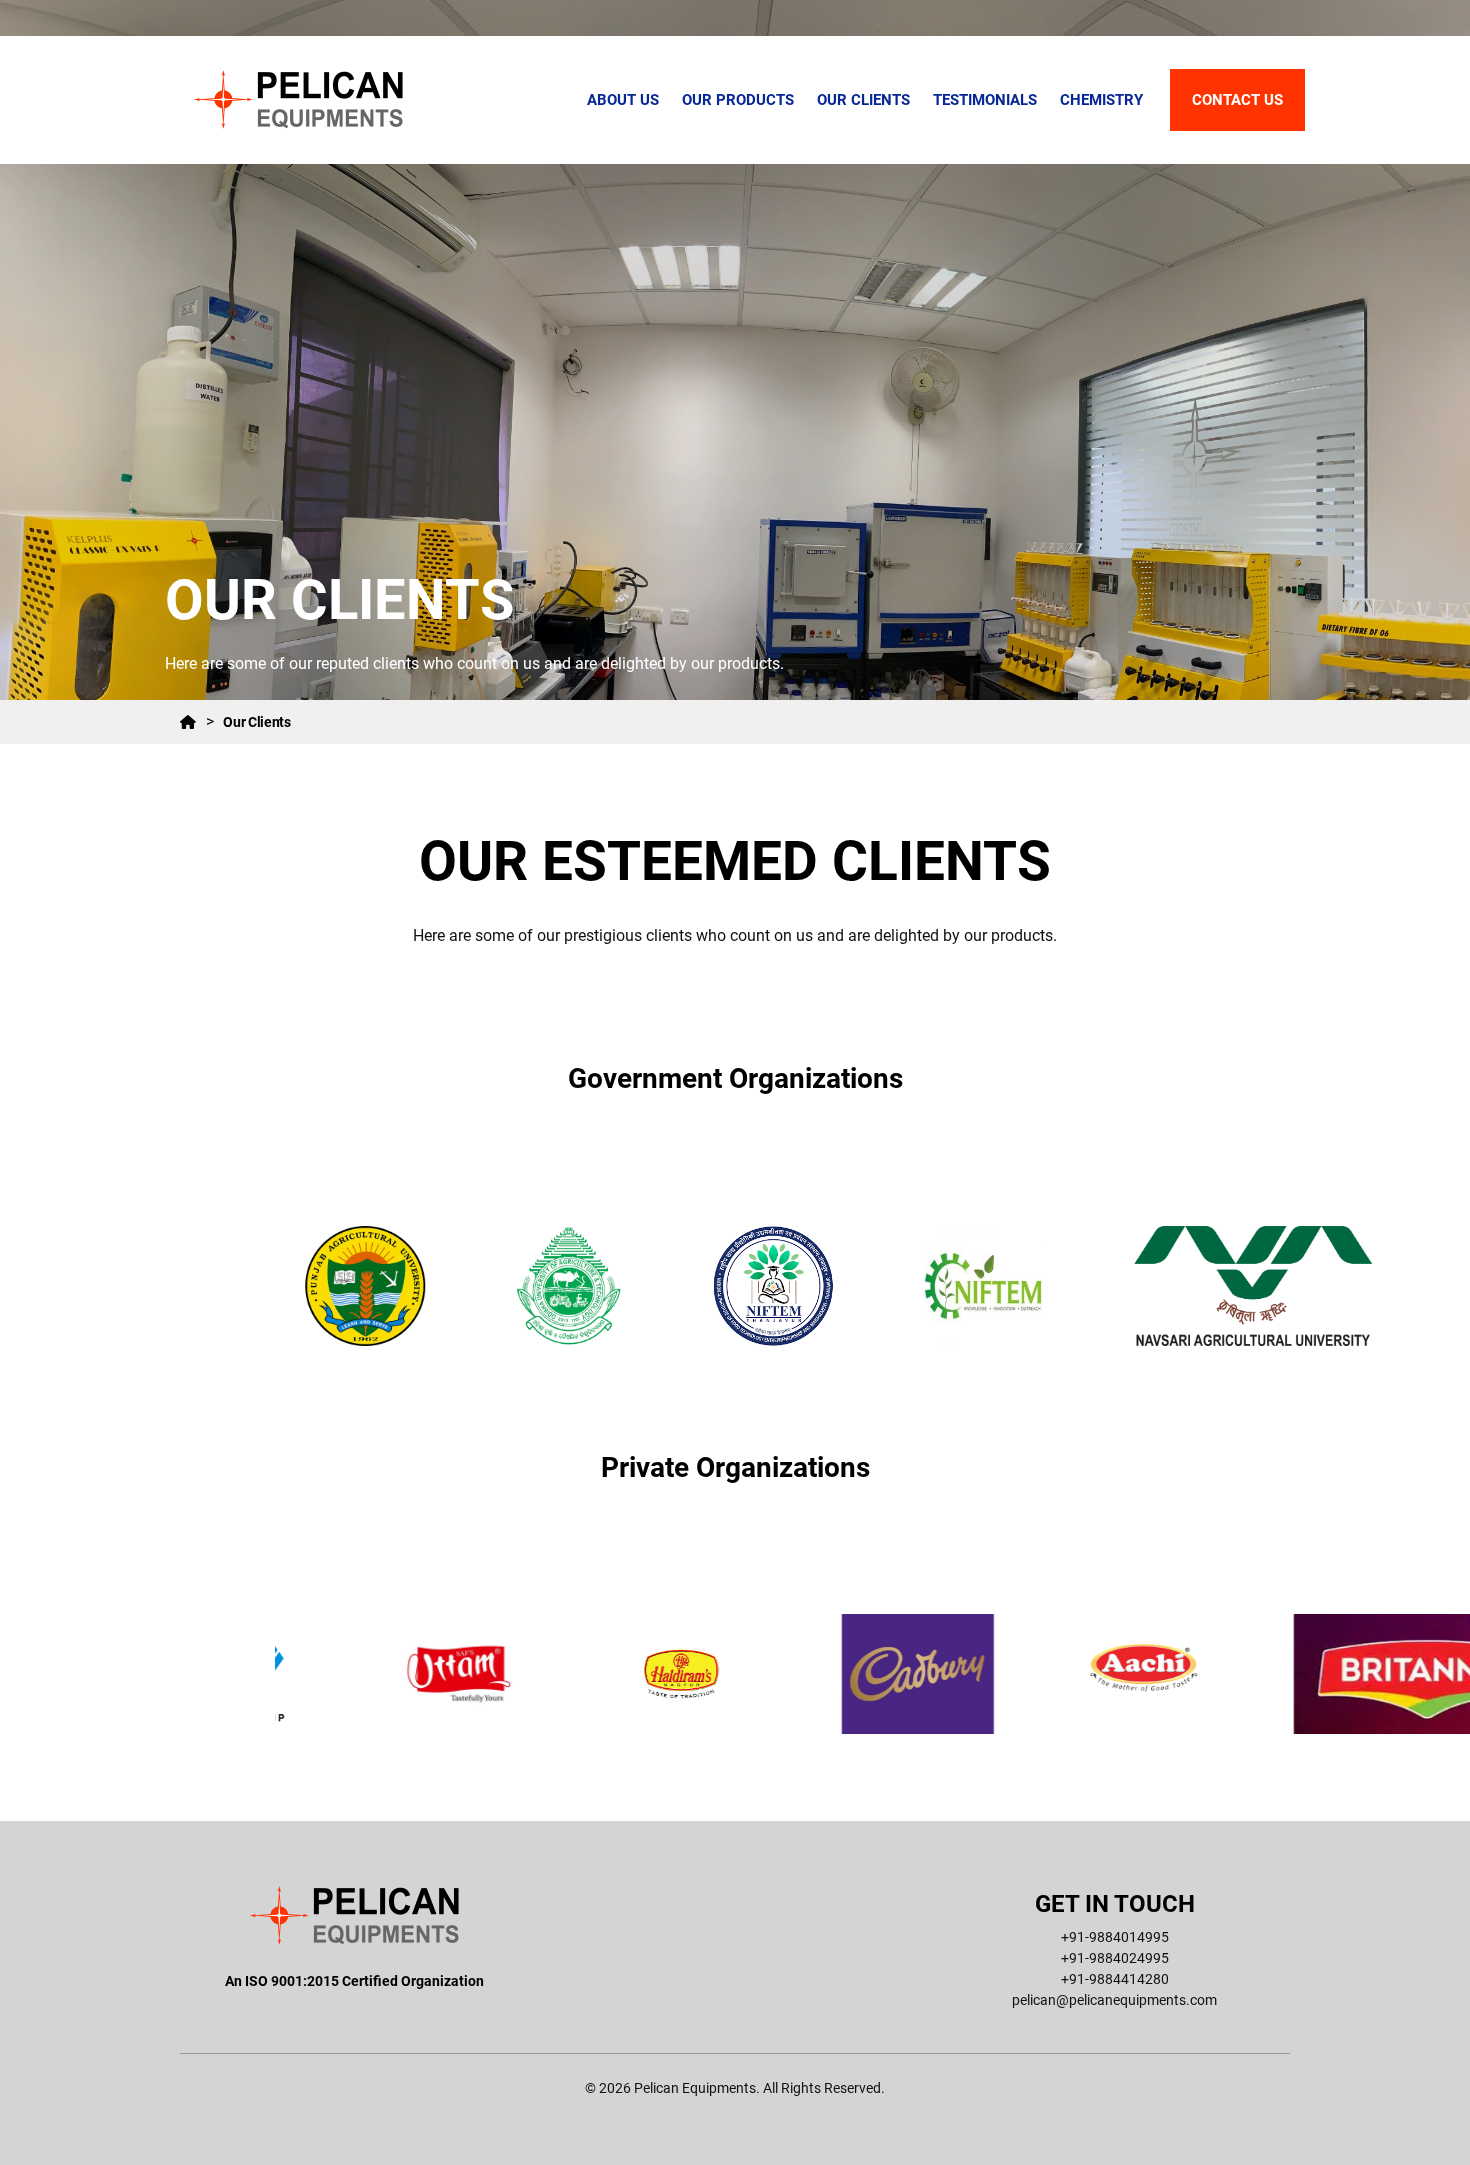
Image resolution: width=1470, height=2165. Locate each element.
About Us (623, 100)
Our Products (738, 100)
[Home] (188, 722)
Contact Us (1237, 100)
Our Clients (863, 100)
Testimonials (985, 100)
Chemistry (1101, 100)
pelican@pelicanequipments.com (1114, 2000)
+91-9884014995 (1115, 1937)
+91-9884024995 (1115, 1958)
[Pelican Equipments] (299, 99)
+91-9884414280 (1115, 1979)
